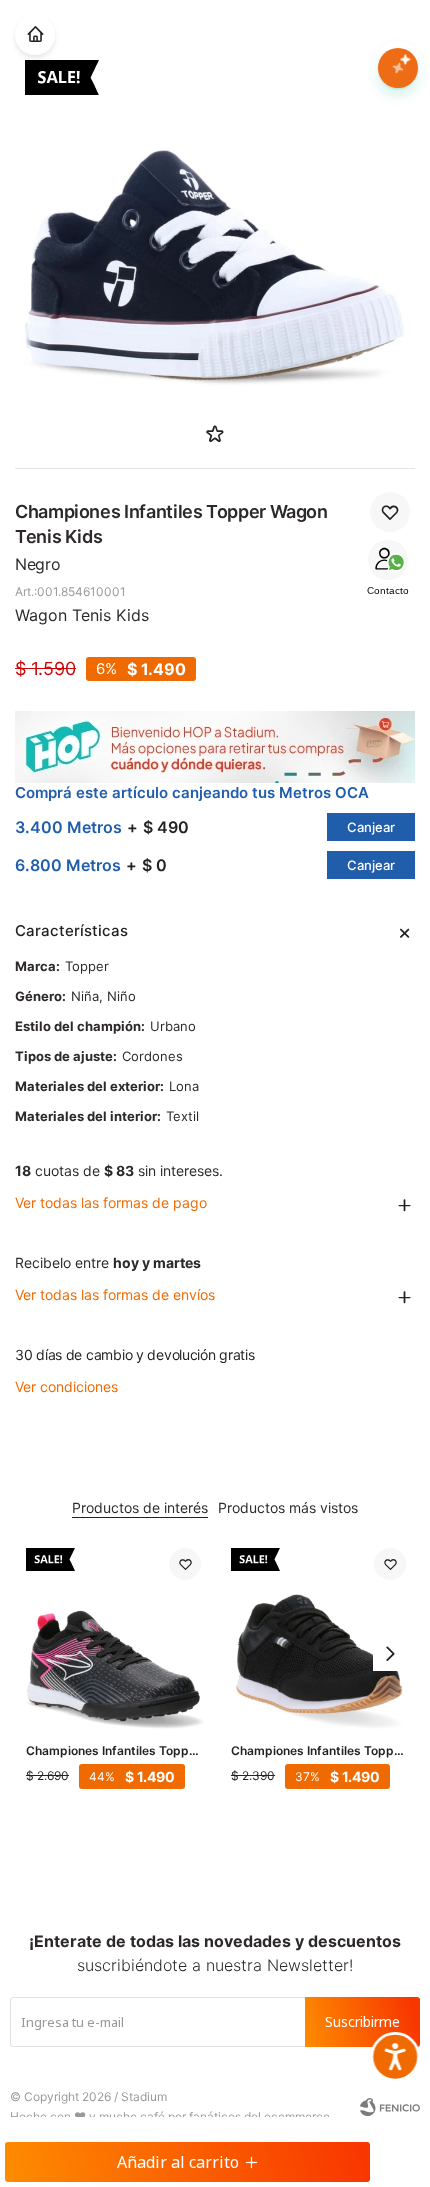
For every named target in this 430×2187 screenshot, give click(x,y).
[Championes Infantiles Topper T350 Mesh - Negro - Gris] (318, 1635)
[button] (390, 1654)
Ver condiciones (66, 1386)
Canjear (371, 827)
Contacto (388, 590)
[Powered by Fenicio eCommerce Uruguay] (390, 2107)
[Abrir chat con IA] (398, 68)
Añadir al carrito (178, 2162)
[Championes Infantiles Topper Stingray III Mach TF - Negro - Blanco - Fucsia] (113, 1635)
